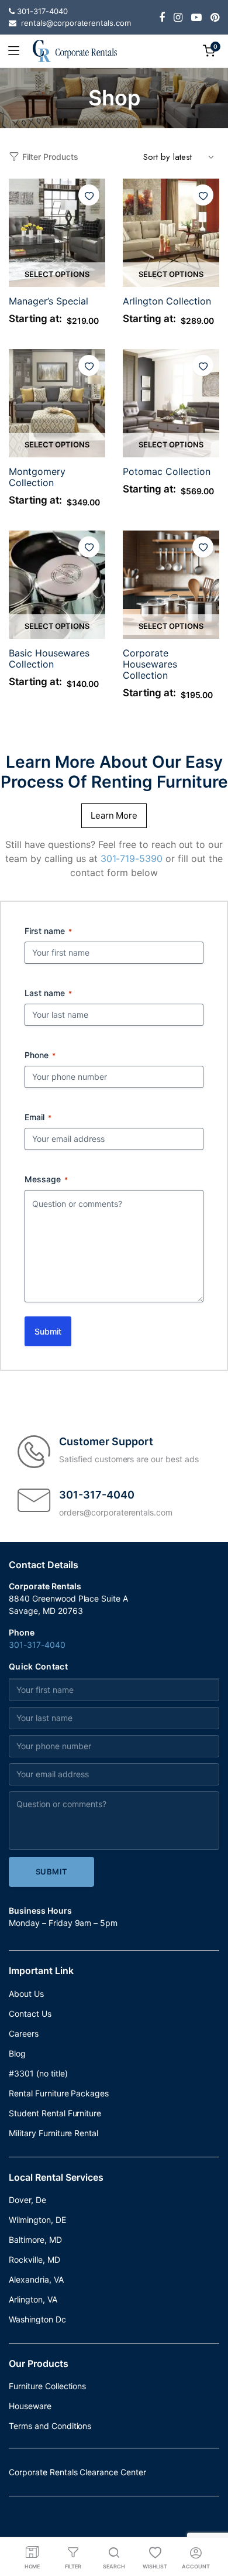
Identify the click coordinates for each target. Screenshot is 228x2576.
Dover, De (27, 2200)
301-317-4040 (37, 1645)
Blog (17, 2053)
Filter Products (50, 157)
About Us (26, 1994)
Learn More (114, 815)
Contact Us (30, 2014)
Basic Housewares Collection (49, 658)
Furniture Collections (47, 2386)
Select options (57, 274)
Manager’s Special (49, 301)
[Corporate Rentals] (75, 51)
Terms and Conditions (50, 2426)
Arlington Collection (167, 301)
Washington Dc (37, 2319)
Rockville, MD (34, 2259)
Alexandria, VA (36, 2279)
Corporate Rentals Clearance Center (77, 2472)
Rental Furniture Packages (59, 2093)
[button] (89, 195)
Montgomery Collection (37, 477)
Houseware (30, 2406)
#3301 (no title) (38, 2073)
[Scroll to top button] (209, 2520)
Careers (24, 2033)
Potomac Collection (167, 471)
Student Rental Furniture (55, 2113)
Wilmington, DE (37, 2220)
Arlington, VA (33, 2299)
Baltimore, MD (35, 2240)
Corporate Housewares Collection (150, 664)
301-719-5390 (132, 858)
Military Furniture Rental (53, 2133)
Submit (48, 1331)
